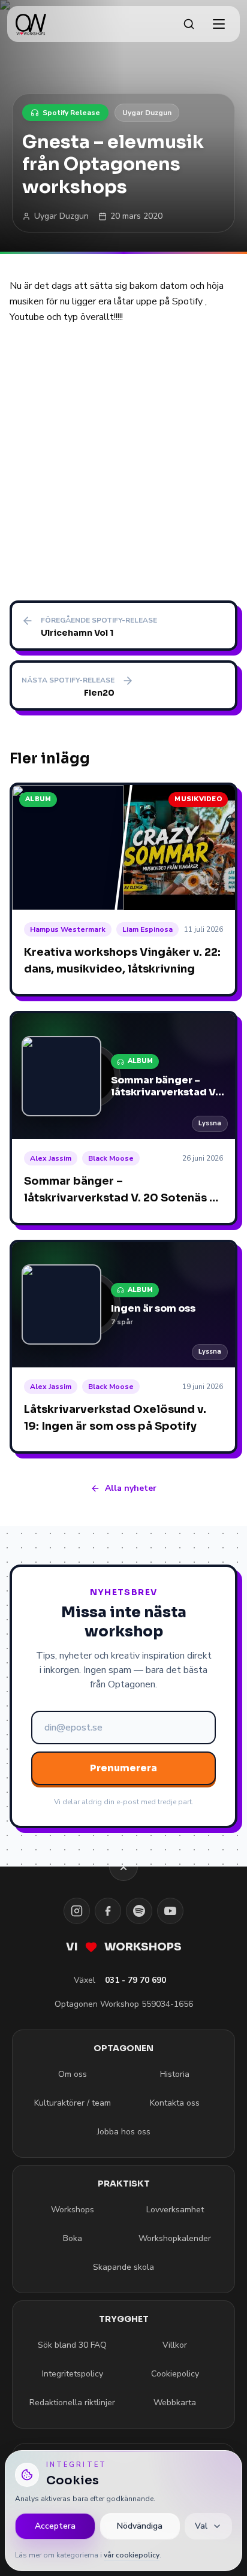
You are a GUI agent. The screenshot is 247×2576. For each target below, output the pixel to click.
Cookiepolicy (175, 2374)
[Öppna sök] (189, 24)
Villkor (175, 2345)
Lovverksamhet (175, 2210)
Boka (73, 2238)
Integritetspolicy (73, 2374)
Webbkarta (175, 2403)
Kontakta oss (175, 2103)
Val (201, 2526)
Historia (175, 2074)
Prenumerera (123, 1768)
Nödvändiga (140, 2526)
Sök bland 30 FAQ (72, 2345)
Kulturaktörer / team (73, 2103)
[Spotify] (139, 1911)
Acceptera (55, 2526)
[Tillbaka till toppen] (123, 1867)
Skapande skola (123, 2267)
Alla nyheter (131, 1488)
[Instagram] (77, 1911)
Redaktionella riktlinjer (72, 2403)
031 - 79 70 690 (135, 1980)
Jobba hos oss (124, 2132)
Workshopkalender (175, 2238)
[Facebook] (108, 1911)
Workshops (73, 2210)
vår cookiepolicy (132, 2555)
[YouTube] (170, 1911)
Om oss (73, 2074)
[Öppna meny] (219, 24)
